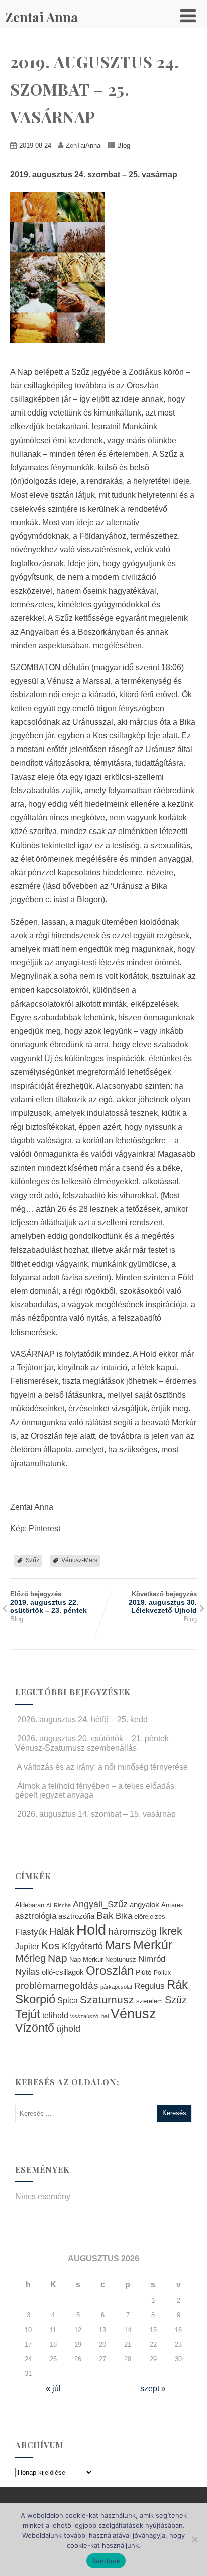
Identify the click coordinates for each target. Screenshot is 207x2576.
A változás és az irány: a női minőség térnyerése (102, 1767)
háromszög (132, 1931)
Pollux (162, 1973)
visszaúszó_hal (89, 2016)
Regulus (149, 1986)
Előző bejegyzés (48, 1602)
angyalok (144, 1905)
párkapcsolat (116, 1987)
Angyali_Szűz (100, 1904)
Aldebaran (30, 1905)
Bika (124, 1916)
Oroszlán (110, 1971)
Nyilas (27, 1972)
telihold (55, 2015)
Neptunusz (121, 1960)
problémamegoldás (57, 1986)
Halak (62, 1931)
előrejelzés (150, 1916)
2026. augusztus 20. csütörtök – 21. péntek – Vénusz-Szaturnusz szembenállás (95, 1743)
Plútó (144, 1972)
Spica (68, 2000)
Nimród (152, 1959)
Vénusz (133, 2014)
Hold (91, 1929)
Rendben (106, 2561)
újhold (68, 2029)
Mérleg (30, 1958)
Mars (118, 1945)
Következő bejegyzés (163, 1602)
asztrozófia (76, 1916)
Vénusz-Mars (79, 1560)
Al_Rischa (59, 1905)
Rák (177, 1985)
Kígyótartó (82, 1946)
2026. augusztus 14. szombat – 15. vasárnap (96, 1814)
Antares (173, 1905)
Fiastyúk (31, 1932)
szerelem (149, 2001)
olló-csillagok (63, 1972)
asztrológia (36, 1916)
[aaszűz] (62, 350)
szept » (153, 2389)
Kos (50, 1945)
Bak (105, 1915)
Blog (124, 146)
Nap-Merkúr (86, 1960)
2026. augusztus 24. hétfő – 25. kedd (82, 1720)
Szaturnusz (107, 1999)
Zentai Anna (41, 17)
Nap (58, 1958)
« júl (53, 2389)
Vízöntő (35, 2028)
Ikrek (171, 1931)
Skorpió (35, 1999)
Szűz (32, 1560)
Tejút (28, 2014)
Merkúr (153, 1945)
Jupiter (27, 1946)
